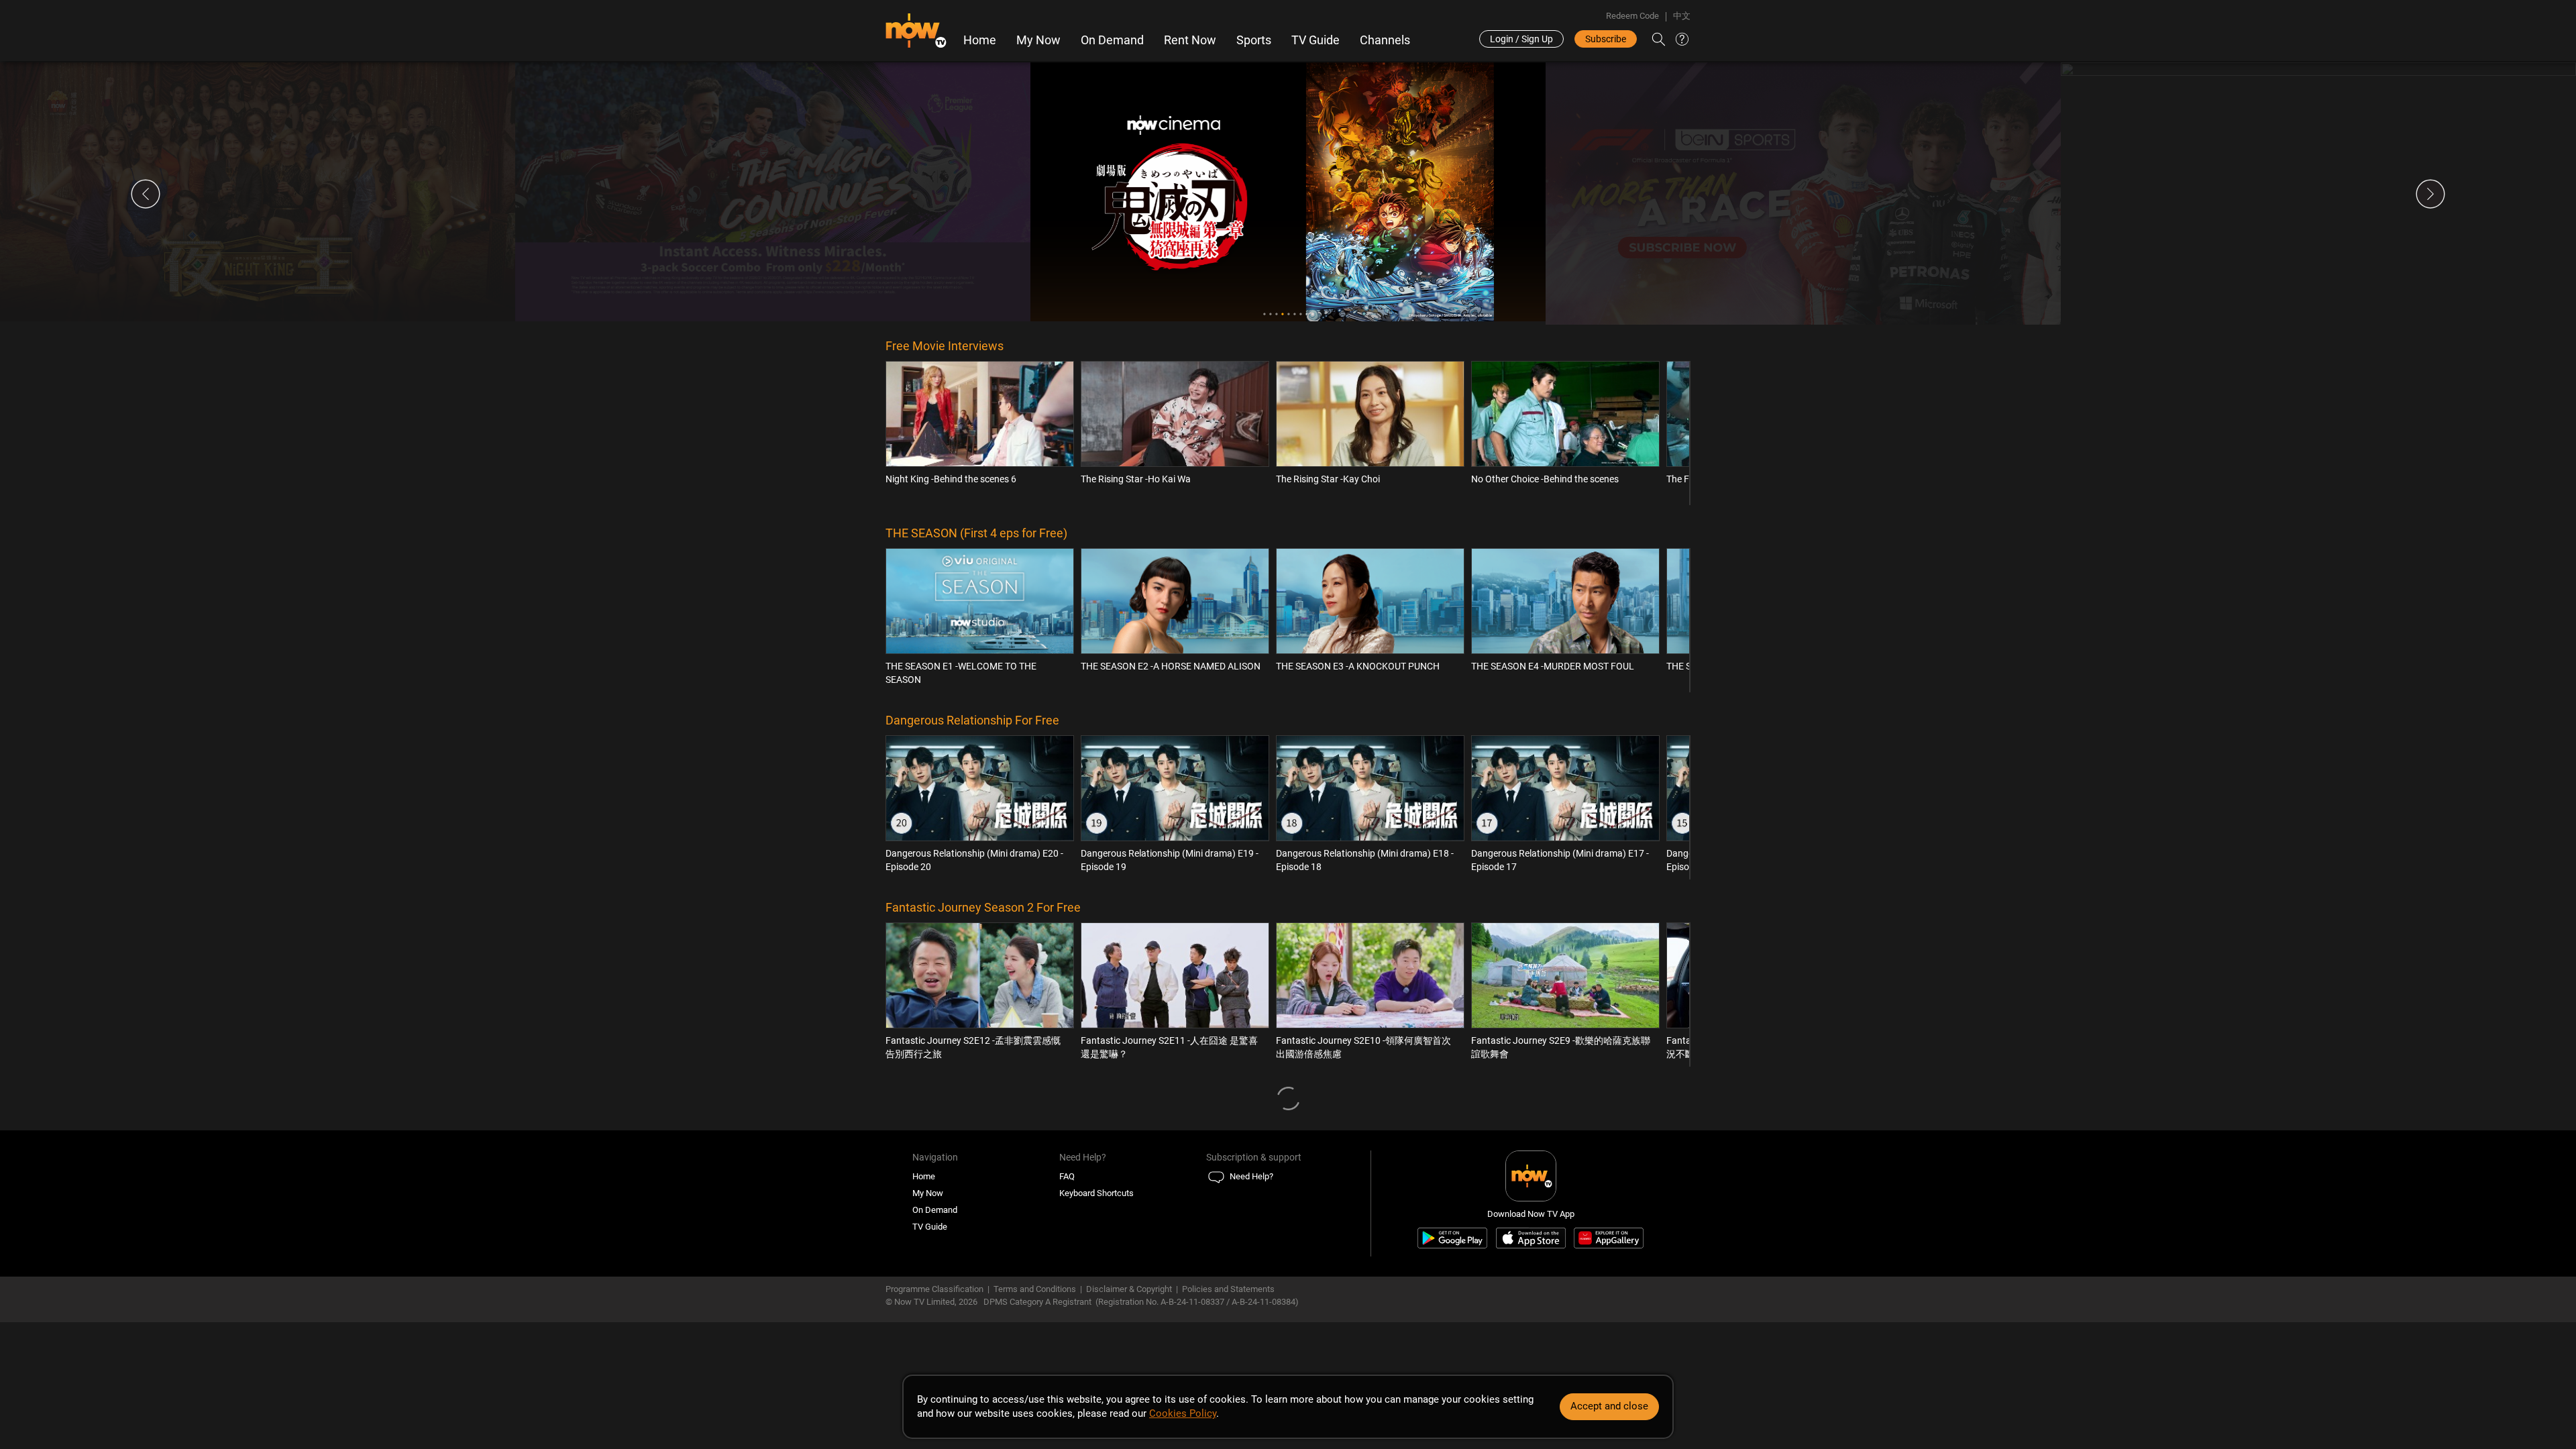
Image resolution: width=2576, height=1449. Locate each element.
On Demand (1112, 40)
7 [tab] (1300, 314)
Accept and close (1609, 1406)
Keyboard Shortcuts (1096, 1193)
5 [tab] (1288, 314)
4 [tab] (1282, 314)
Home (980, 40)
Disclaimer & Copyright (1129, 1289)
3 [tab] (1276, 314)
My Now (1038, 40)
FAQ (1067, 1176)
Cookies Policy (1183, 1413)
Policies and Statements (1228, 1289)
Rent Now (1190, 40)
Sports (1254, 40)
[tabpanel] (258, 192)
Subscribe (1606, 39)
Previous (146, 194)
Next (2430, 194)
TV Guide (1316, 40)
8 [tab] (1306, 314)
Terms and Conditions (1035, 1289)
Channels (1385, 40)
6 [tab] (1294, 314)
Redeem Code (1632, 16)
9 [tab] (1312, 314)
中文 (1682, 16)
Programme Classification (934, 1289)
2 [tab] (1270, 314)
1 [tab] (1264, 314)
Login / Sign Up (1521, 39)
